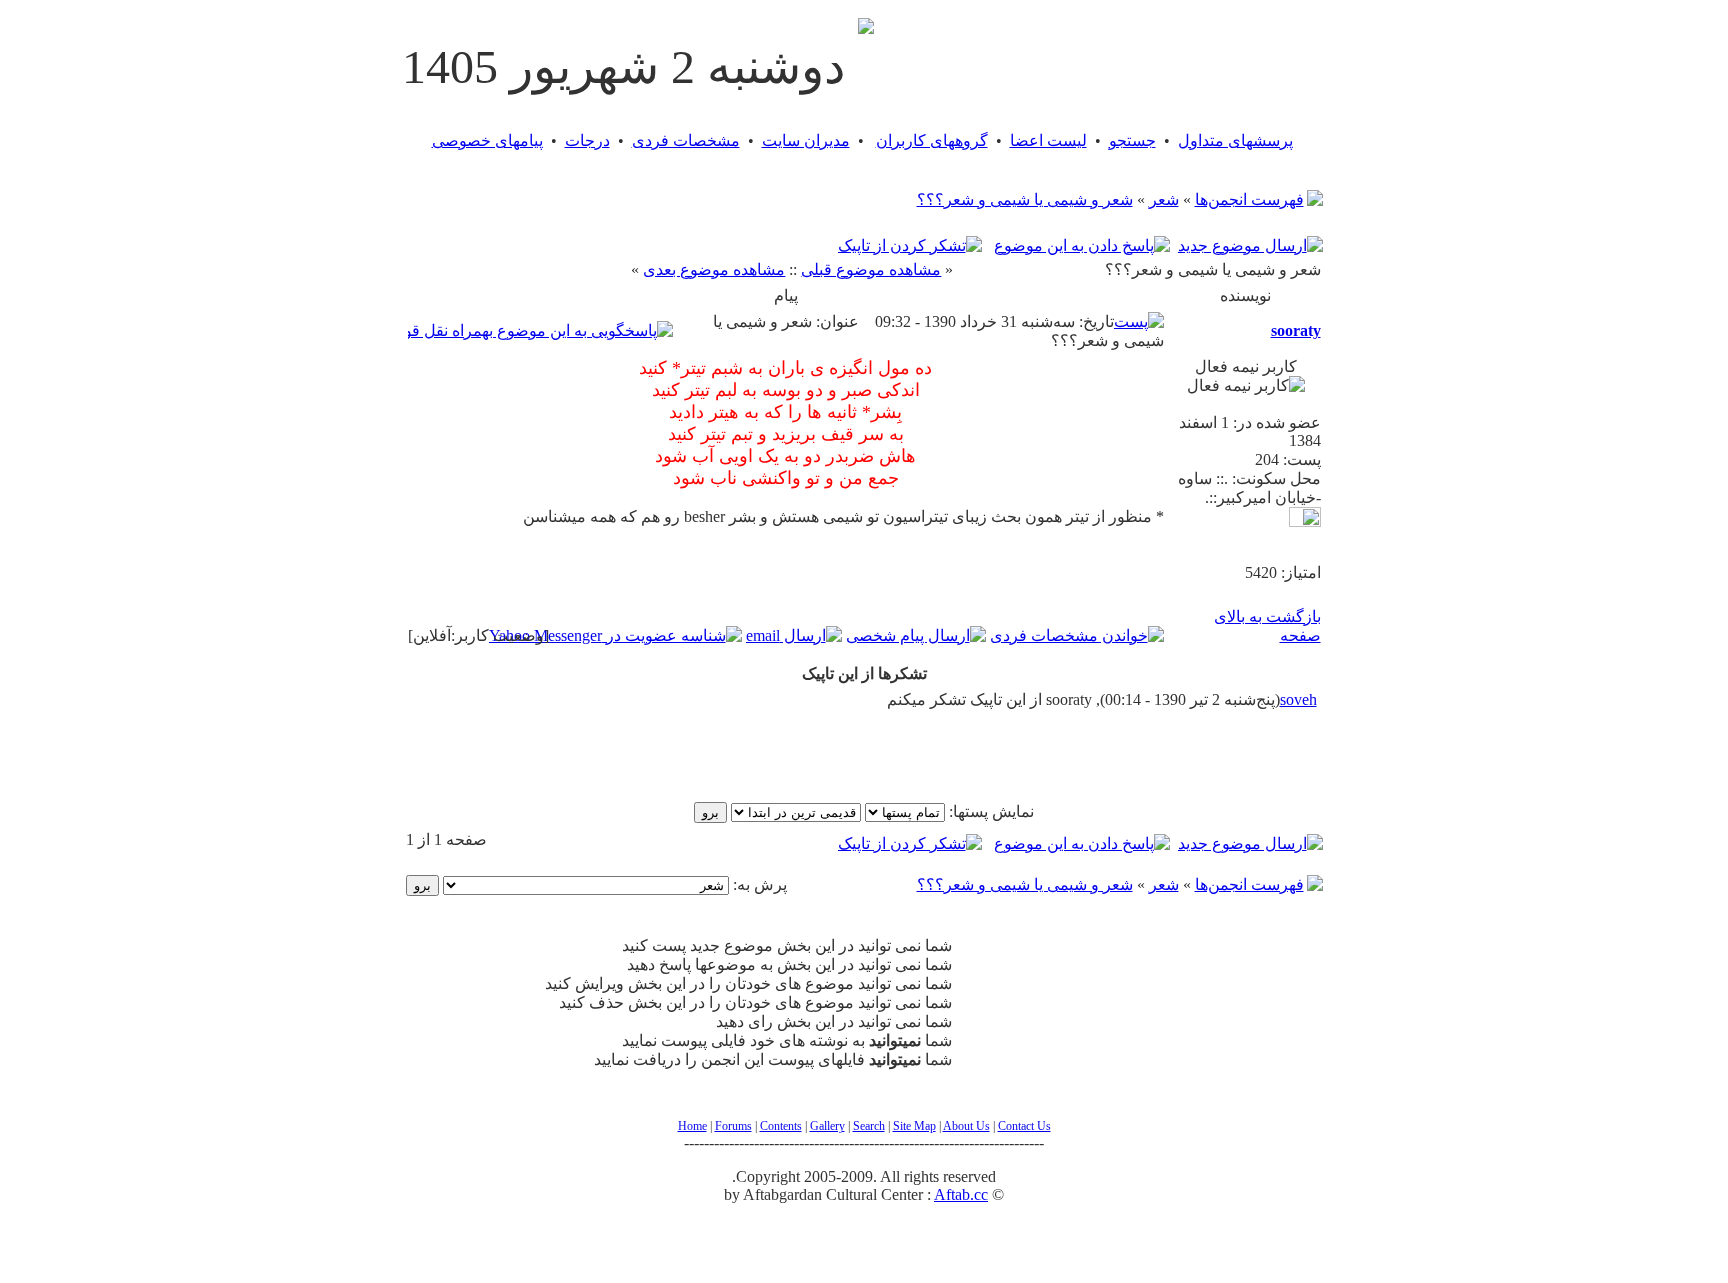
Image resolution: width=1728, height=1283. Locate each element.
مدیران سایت (806, 140)
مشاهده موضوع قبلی (871, 269)
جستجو (1132, 140)
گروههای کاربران (932, 140)
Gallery (827, 1126)
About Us (966, 1126)
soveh (1298, 699)
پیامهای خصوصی (487, 140)
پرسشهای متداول (1235, 140)
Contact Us (1024, 1126)
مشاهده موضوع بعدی (714, 269)
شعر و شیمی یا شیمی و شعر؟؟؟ (1025, 199)
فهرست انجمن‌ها (1249, 199)
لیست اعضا (1048, 140)
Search (869, 1126)
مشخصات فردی (686, 140)
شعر (1164, 199)
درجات (587, 140)
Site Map (914, 1126)
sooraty (1296, 330)
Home (692, 1126)
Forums (733, 1126)
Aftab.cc (961, 1194)
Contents (781, 1126)
